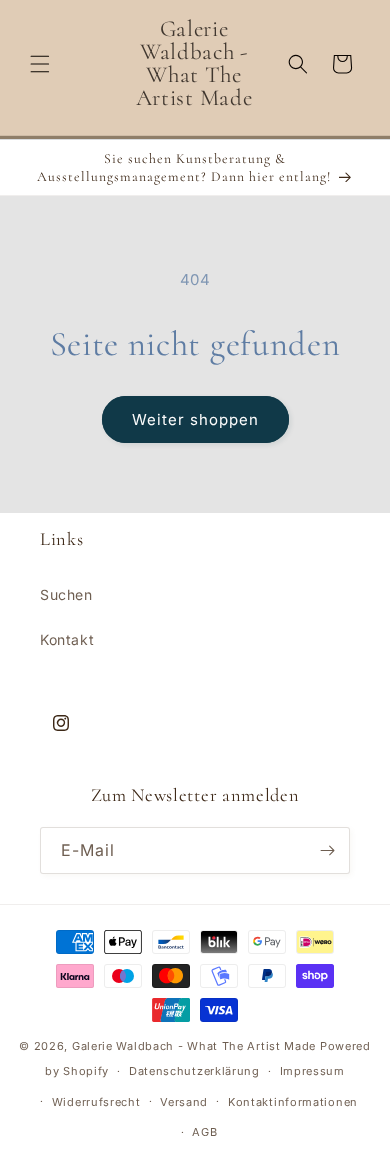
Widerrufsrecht (96, 1102)
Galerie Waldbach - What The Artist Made (194, 1046)
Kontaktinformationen (293, 1102)
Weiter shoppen (195, 419)
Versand (184, 1102)
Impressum (312, 1071)
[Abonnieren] (327, 850)
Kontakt (67, 639)
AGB (204, 1132)
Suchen (66, 594)
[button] (40, 64)
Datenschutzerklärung (194, 1071)
